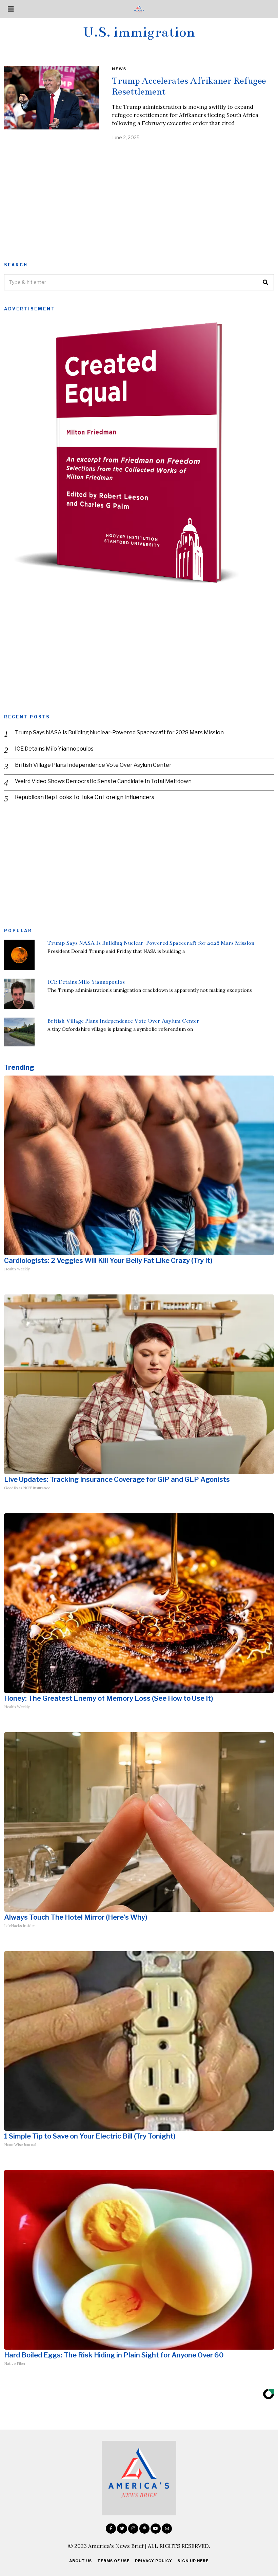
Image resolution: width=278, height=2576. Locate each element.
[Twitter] (122, 2529)
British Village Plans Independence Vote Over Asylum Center (93, 765)
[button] (266, 282)
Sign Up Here (193, 2561)
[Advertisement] (139, 199)
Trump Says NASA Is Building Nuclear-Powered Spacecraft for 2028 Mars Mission (119, 732)
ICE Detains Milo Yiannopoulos (54, 749)
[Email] (167, 2529)
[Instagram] (133, 2529)
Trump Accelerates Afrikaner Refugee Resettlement (189, 86)
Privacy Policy (154, 2561)
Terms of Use (113, 2561)
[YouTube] (156, 2529)
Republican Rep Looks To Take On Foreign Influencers (85, 797)
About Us (81, 2561)
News (119, 69)
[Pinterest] (144, 2529)
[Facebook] (111, 2529)
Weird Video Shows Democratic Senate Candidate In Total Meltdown (103, 781)
